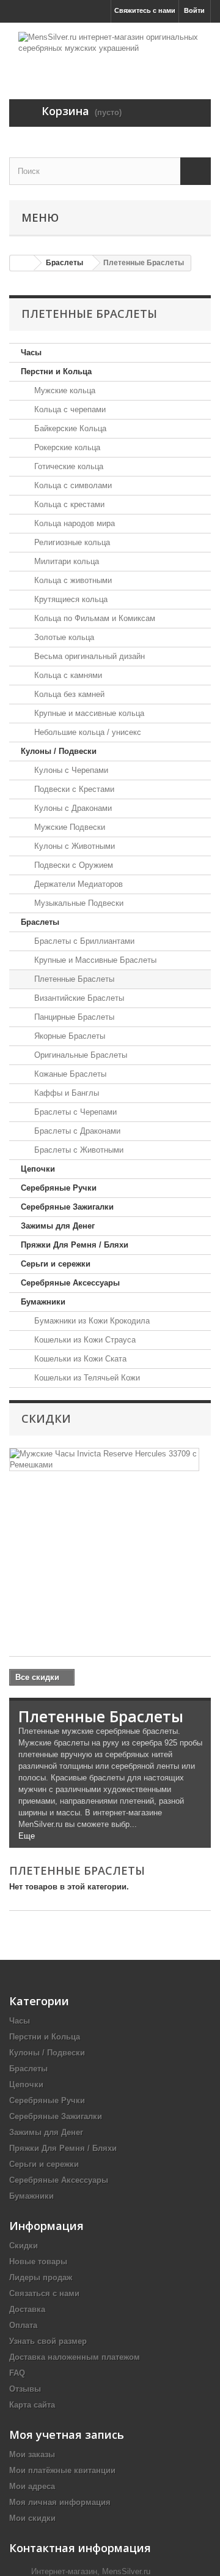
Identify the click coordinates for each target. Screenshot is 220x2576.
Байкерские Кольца (69, 428)
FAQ (17, 2373)
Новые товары (38, 2262)
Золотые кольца (63, 637)
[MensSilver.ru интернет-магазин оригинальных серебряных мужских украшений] (110, 50)
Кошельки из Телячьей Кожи (86, 1378)
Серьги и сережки (56, 1264)
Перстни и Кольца (56, 371)
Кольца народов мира (73, 523)
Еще (27, 1836)
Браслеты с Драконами (76, 1131)
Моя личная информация (60, 2502)
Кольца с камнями (67, 675)
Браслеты (40, 922)
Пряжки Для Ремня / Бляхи (75, 1245)
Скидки (46, 1418)
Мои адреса (32, 2486)
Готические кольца (68, 466)
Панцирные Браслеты (73, 1017)
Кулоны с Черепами (70, 770)
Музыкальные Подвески (78, 903)
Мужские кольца (64, 390)
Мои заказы (32, 2454)
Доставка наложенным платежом (75, 2357)
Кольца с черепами (69, 409)
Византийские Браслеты (78, 998)
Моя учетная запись (67, 2435)
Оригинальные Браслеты (79, 1055)
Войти (194, 10)
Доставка (27, 2309)
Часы (31, 352)
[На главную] (22, 263)
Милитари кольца (65, 561)
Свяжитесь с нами (145, 10)
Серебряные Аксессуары (70, 1283)
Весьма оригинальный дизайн (88, 656)
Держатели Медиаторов (77, 884)
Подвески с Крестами (73, 789)
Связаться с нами (44, 2293)
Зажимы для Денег (58, 1226)
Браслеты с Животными (78, 1150)
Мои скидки (32, 2518)
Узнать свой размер (48, 2341)
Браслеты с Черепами (74, 1112)
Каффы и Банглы (65, 1093)
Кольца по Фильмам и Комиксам (94, 618)
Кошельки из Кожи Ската (79, 1359)
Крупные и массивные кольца (88, 713)
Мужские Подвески (68, 827)
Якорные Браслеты (68, 1036)
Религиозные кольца (71, 542)
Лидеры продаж (41, 2277)
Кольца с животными (72, 580)
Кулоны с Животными (73, 846)
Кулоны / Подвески (59, 751)
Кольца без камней (68, 694)
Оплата (23, 2325)
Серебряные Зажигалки (67, 1207)
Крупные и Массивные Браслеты (94, 960)
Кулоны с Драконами (72, 808)
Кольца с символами (72, 485)
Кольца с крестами (68, 504)
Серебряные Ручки (59, 1188)
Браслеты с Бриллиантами (83, 941)
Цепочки (38, 1169)
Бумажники (43, 1302)
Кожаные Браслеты (69, 1074)
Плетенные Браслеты (73, 979)
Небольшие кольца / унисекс (86, 732)
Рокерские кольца (66, 447)
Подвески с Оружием (72, 865)
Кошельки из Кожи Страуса (84, 1340)
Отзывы (25, 2389)
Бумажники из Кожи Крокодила (91, 1321)
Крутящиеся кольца (70, 599)
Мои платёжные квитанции (62, 2470)
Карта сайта (32, 2405)
